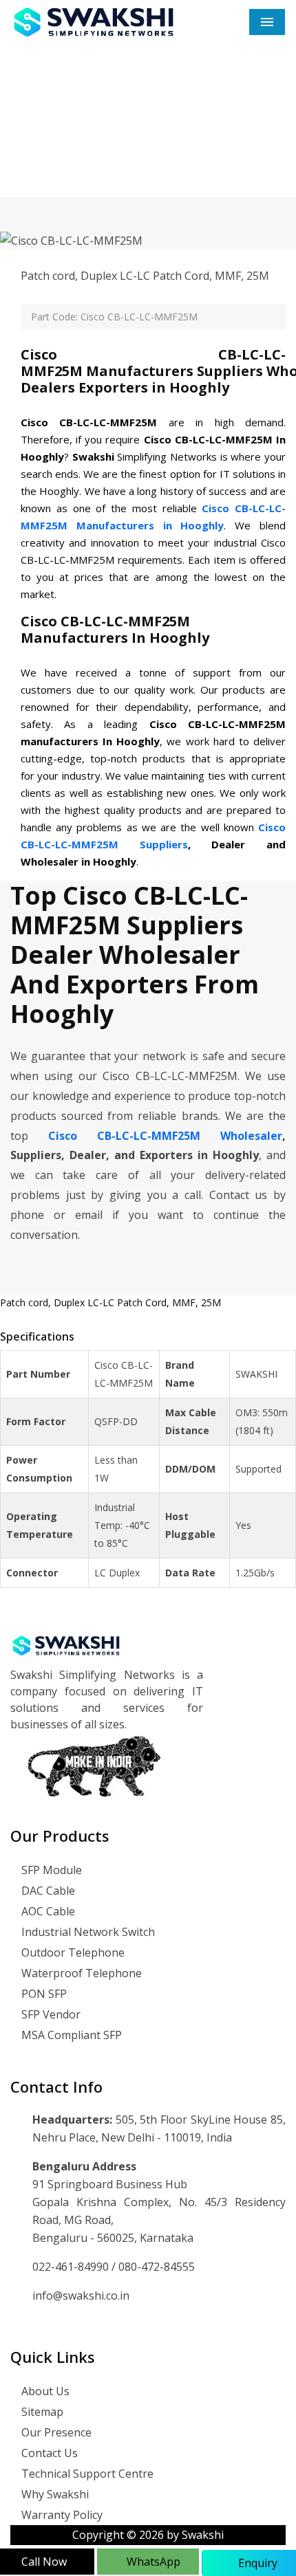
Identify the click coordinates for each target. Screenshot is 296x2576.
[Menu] (267, 22)
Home (55, 154)
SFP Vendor (50, 2014)
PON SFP (43, 1994)
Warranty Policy (61, 2515)
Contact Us (48, 2453)
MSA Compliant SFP (70, 2035)
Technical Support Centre (86, 2474)
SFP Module (50, 1870)
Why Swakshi (54, 2494)
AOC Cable (47, 1911)
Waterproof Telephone (80, 1973)
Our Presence (55, 2432)
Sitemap (41, 2412)
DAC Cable (47, 1891)
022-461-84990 (72, 2267)
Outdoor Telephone (72, 1952)
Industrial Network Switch (87, 1932)
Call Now (44, 2562)
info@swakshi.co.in (81, 2296)
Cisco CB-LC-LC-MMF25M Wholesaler (165, 1136)
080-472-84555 (157, 2267)
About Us (44, 2391)
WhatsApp (152, 2562)
